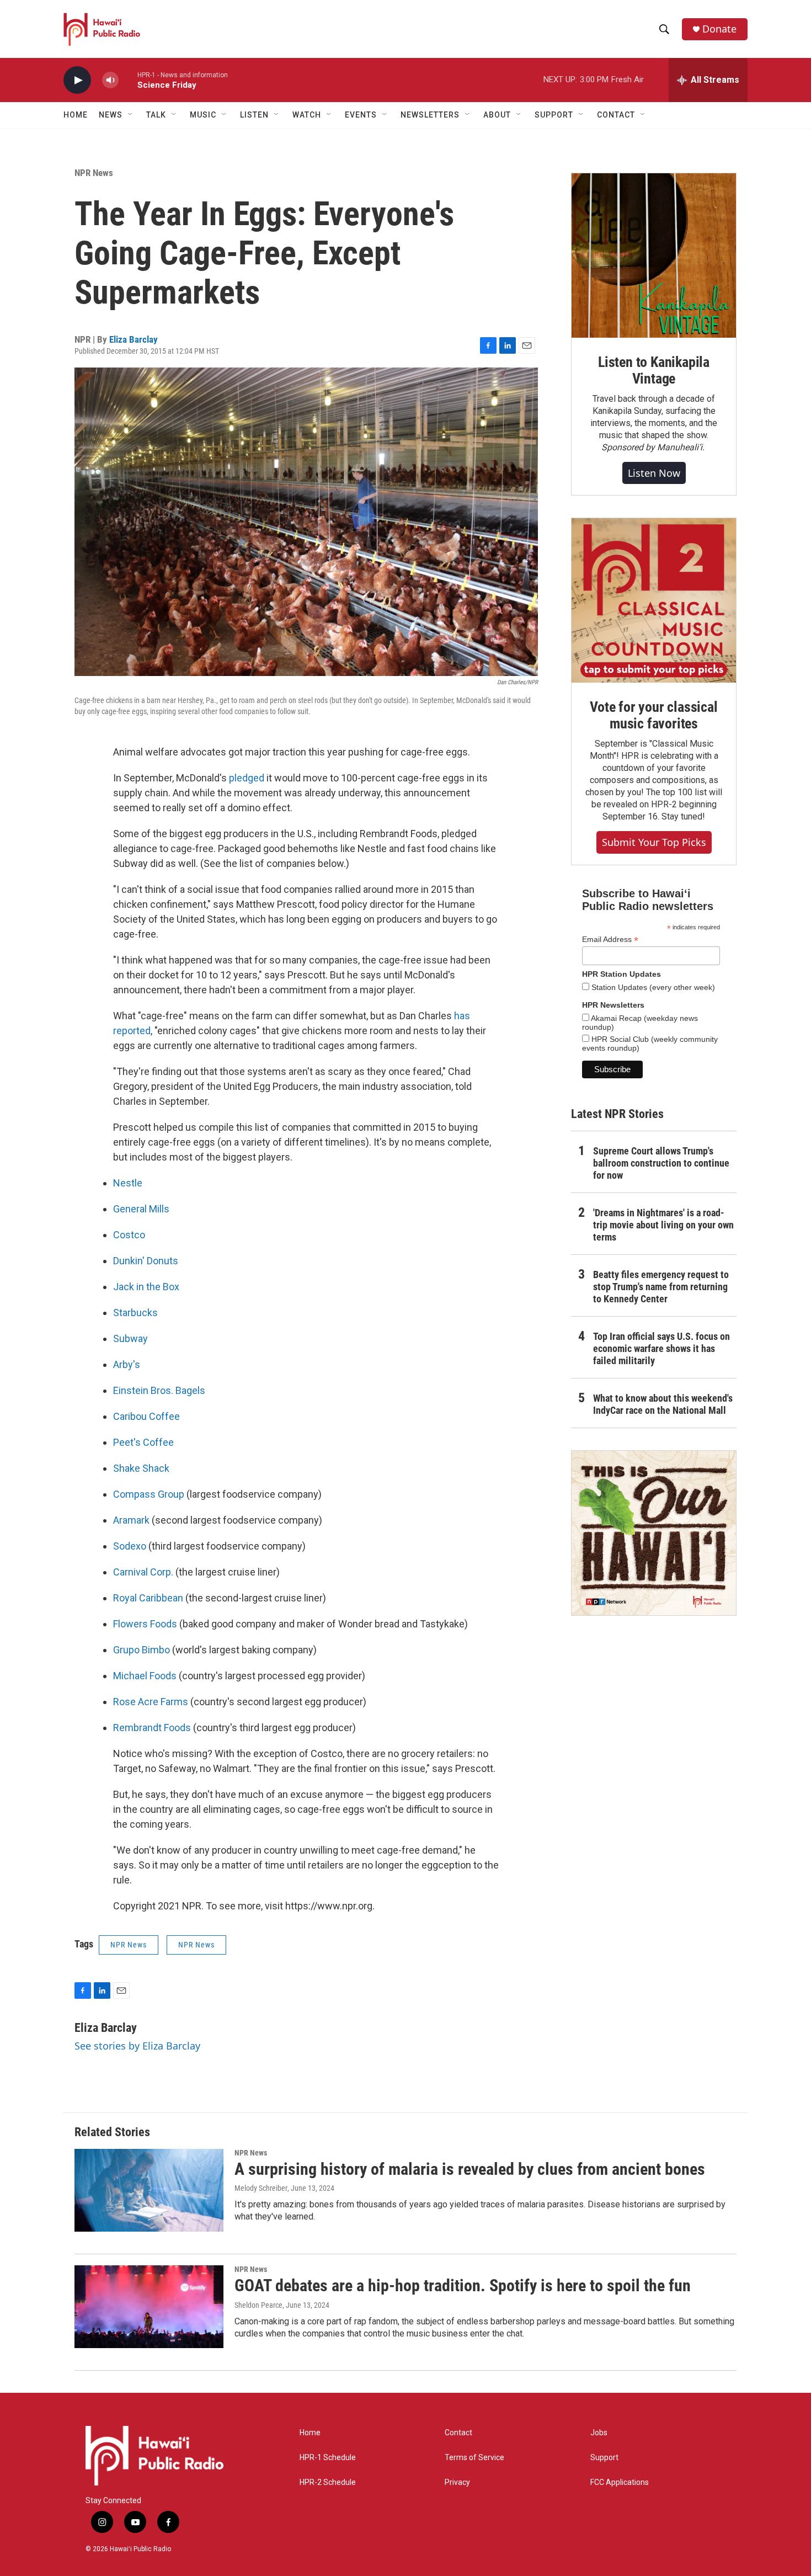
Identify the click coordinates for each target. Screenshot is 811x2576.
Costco (129, 1235)
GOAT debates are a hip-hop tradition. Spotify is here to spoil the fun (463, 2285)
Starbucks (135, 1313)
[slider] (128, 80)
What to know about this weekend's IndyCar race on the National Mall (663, 1404)
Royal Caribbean (148, 1598)
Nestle (128, 1183)
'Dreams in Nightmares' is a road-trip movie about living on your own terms (663, 1225)
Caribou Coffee (146, 1416)
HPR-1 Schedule (328, 2458)
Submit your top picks (654, 842)
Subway (130, 1338)
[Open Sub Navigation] (131, 115)
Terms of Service (474, 2458)
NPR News (94, 173)
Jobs (599, 2433)
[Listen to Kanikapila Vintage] (654, 256)
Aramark (131, 1520)
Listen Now (654, 473)
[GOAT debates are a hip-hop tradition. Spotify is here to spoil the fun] (149, 2307)
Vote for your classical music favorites (653, 715)
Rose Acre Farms (151, 1702)
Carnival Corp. (143, 1572)
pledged (247, 778)
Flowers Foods (145, 1624)
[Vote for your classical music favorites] (654, 600)
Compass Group (149, 1494)
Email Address (610, 940)
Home (76, 115)
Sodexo (131, 1546)
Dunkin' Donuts (146, 1261)
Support (604, 2458)
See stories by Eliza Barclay (137, 2046)
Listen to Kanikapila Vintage (654, 370)
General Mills (141, 1209)
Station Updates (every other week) (652, 987)
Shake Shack (141, 1468)
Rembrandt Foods (152, 1728)
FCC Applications (620, 2482)
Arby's (127, 1364)
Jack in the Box (146, 1287)
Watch (307, 115)
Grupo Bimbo (142, 1650)
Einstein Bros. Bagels (159, 1390)
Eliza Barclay (134, 339)
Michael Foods (145, 1676)
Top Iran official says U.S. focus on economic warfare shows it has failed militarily (661, 1348)
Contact (458, 2433)
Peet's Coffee (143, 1442)
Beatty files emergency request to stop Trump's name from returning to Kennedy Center (661, 1287)
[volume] (110, 80)
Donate (719, 29)
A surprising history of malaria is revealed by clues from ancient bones (470, 2169)
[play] (77, 80)
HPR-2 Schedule (328, 2482)
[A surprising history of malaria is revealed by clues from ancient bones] (149, 2190)
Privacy (457, 2482)
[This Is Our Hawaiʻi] (654, 1533)
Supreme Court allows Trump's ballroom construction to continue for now (661, 1163)
